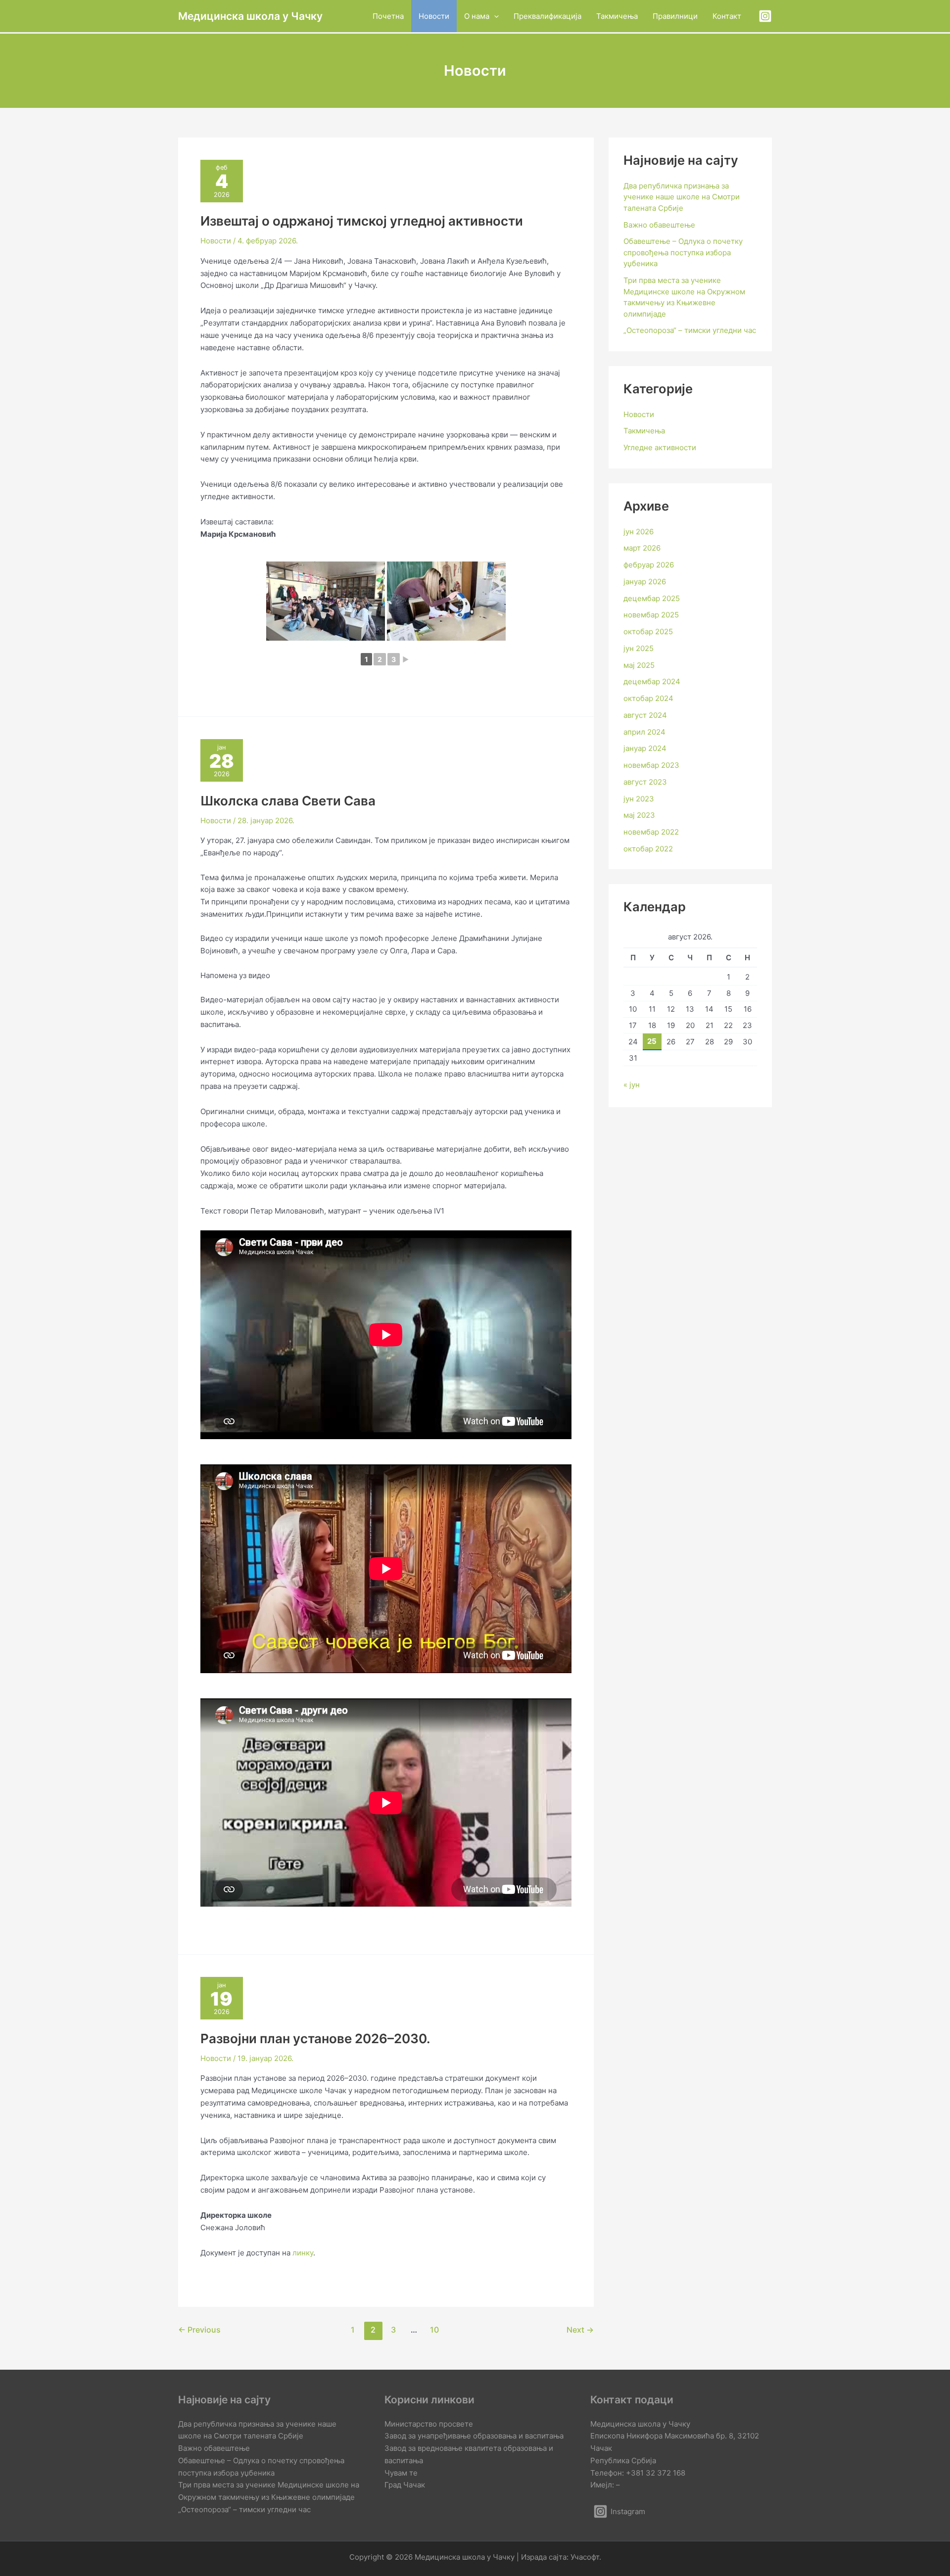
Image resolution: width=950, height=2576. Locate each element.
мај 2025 (639, 665)
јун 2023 (639, 799)
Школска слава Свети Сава (288, 801)
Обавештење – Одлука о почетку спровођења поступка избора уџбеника (683, 252)
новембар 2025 (651, 615)
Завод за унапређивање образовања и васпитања (474, 2436)
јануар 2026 (645, 582)
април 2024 (644, 732)
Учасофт (585, 2557)
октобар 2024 (648, 698)
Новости (216, 241)
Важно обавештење (659, 225)
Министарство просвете (429, 2424)
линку (303, 2253)
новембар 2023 (651, 765)
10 (434, 2330)
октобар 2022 (648, 849)
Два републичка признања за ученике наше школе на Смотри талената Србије (682, 197)
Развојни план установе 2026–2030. (315, 2038)
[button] (494, 16)
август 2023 (645, 782)
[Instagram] (765, 16)
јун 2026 (639, 532)
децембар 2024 (652, 681)
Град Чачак (405, 2485)
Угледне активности (660, 447)
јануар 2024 (645, 748)
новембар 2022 (651, 832)
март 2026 (642, 548)
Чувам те (401, 2473)
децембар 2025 (652, 598)
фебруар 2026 (649, 565)
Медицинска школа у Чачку (250, 16)
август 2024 (645, 715)
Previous (199, 2330)
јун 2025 (639, 648)
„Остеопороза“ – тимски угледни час (690, 330)
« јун (632, 1085)
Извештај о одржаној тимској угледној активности (362, 221)
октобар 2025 (648, 632)
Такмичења (644, 431)
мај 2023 (639, 815)
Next (580, 2330)
